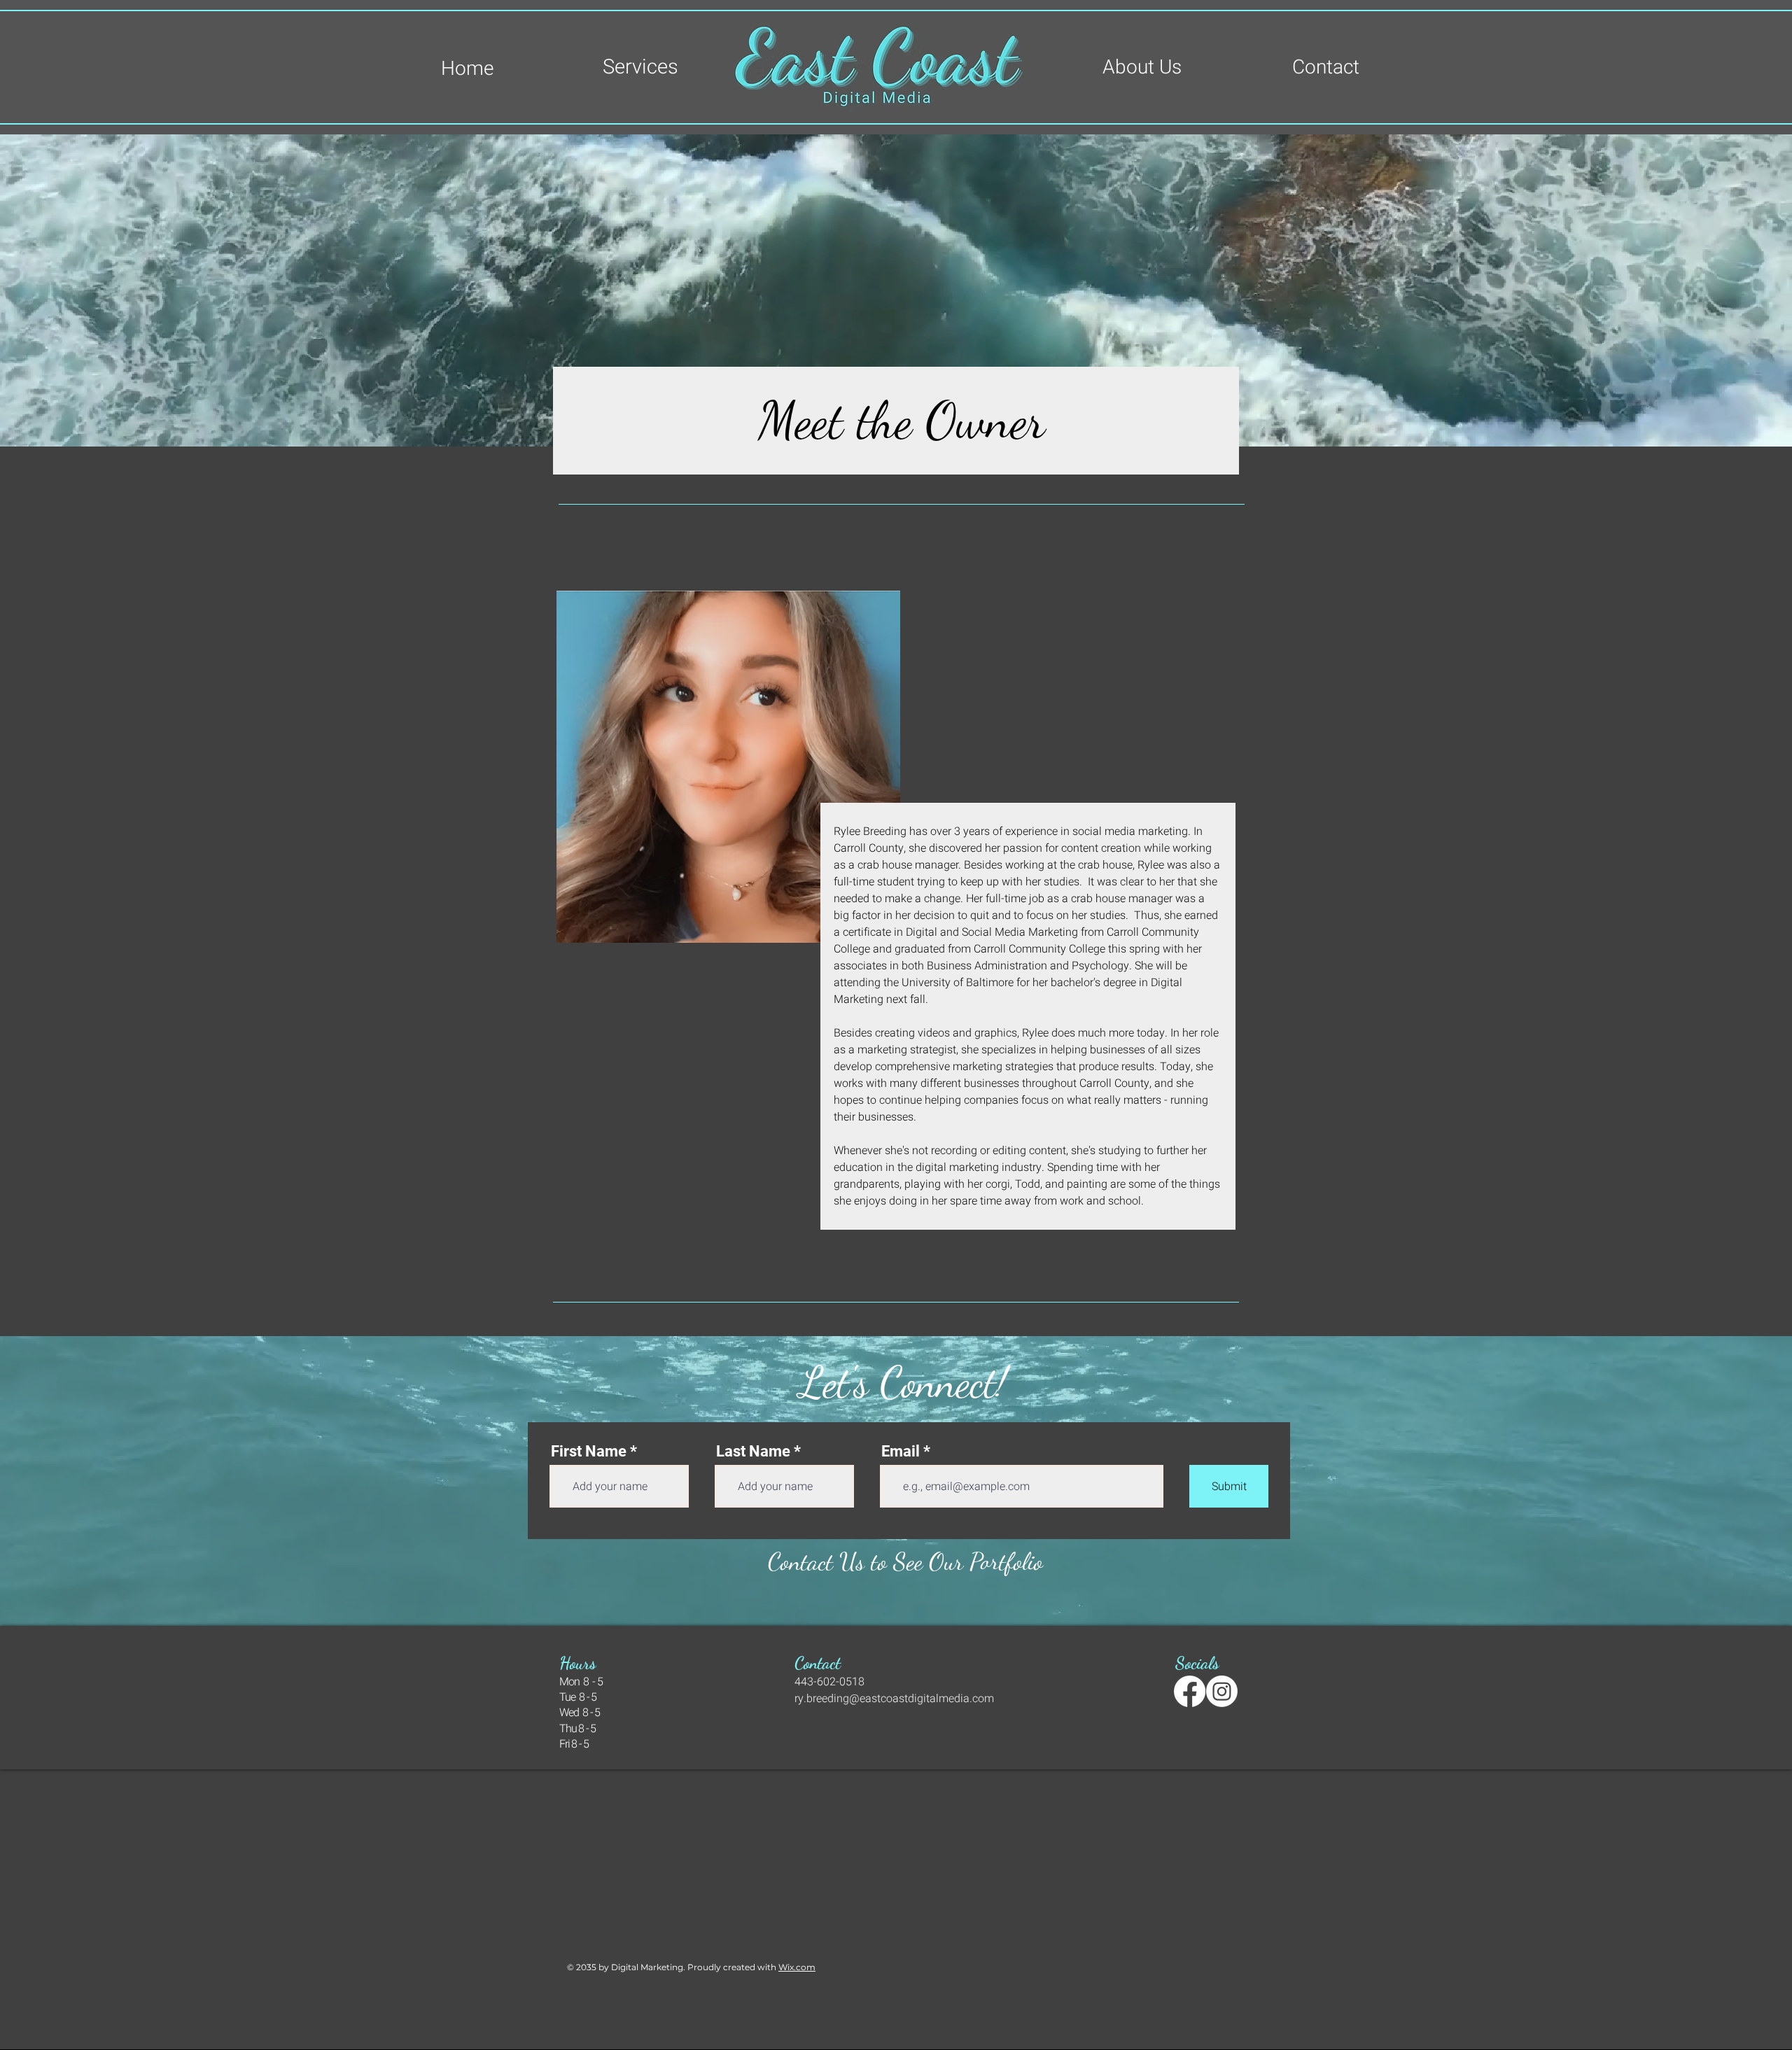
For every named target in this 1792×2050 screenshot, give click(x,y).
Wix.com (797, 1967)
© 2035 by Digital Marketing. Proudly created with (673, 1967)
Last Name (753, 1452)
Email (901, 1452)
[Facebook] (1190, 1691)
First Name (589, 1452)
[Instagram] (1222, 1691)
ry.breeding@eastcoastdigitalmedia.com (894, 1699)
